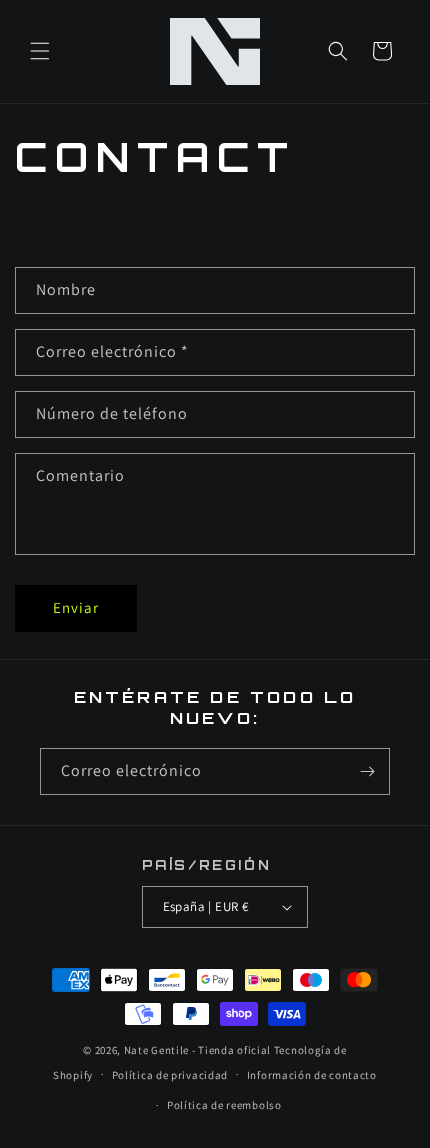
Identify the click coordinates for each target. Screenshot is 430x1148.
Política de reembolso (224, 1105)
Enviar (76, 607)
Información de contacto (312, 1075)
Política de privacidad (170, 1075)
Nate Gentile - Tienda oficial (197, 1050)
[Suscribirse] (367, 771)
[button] (40, 51)
